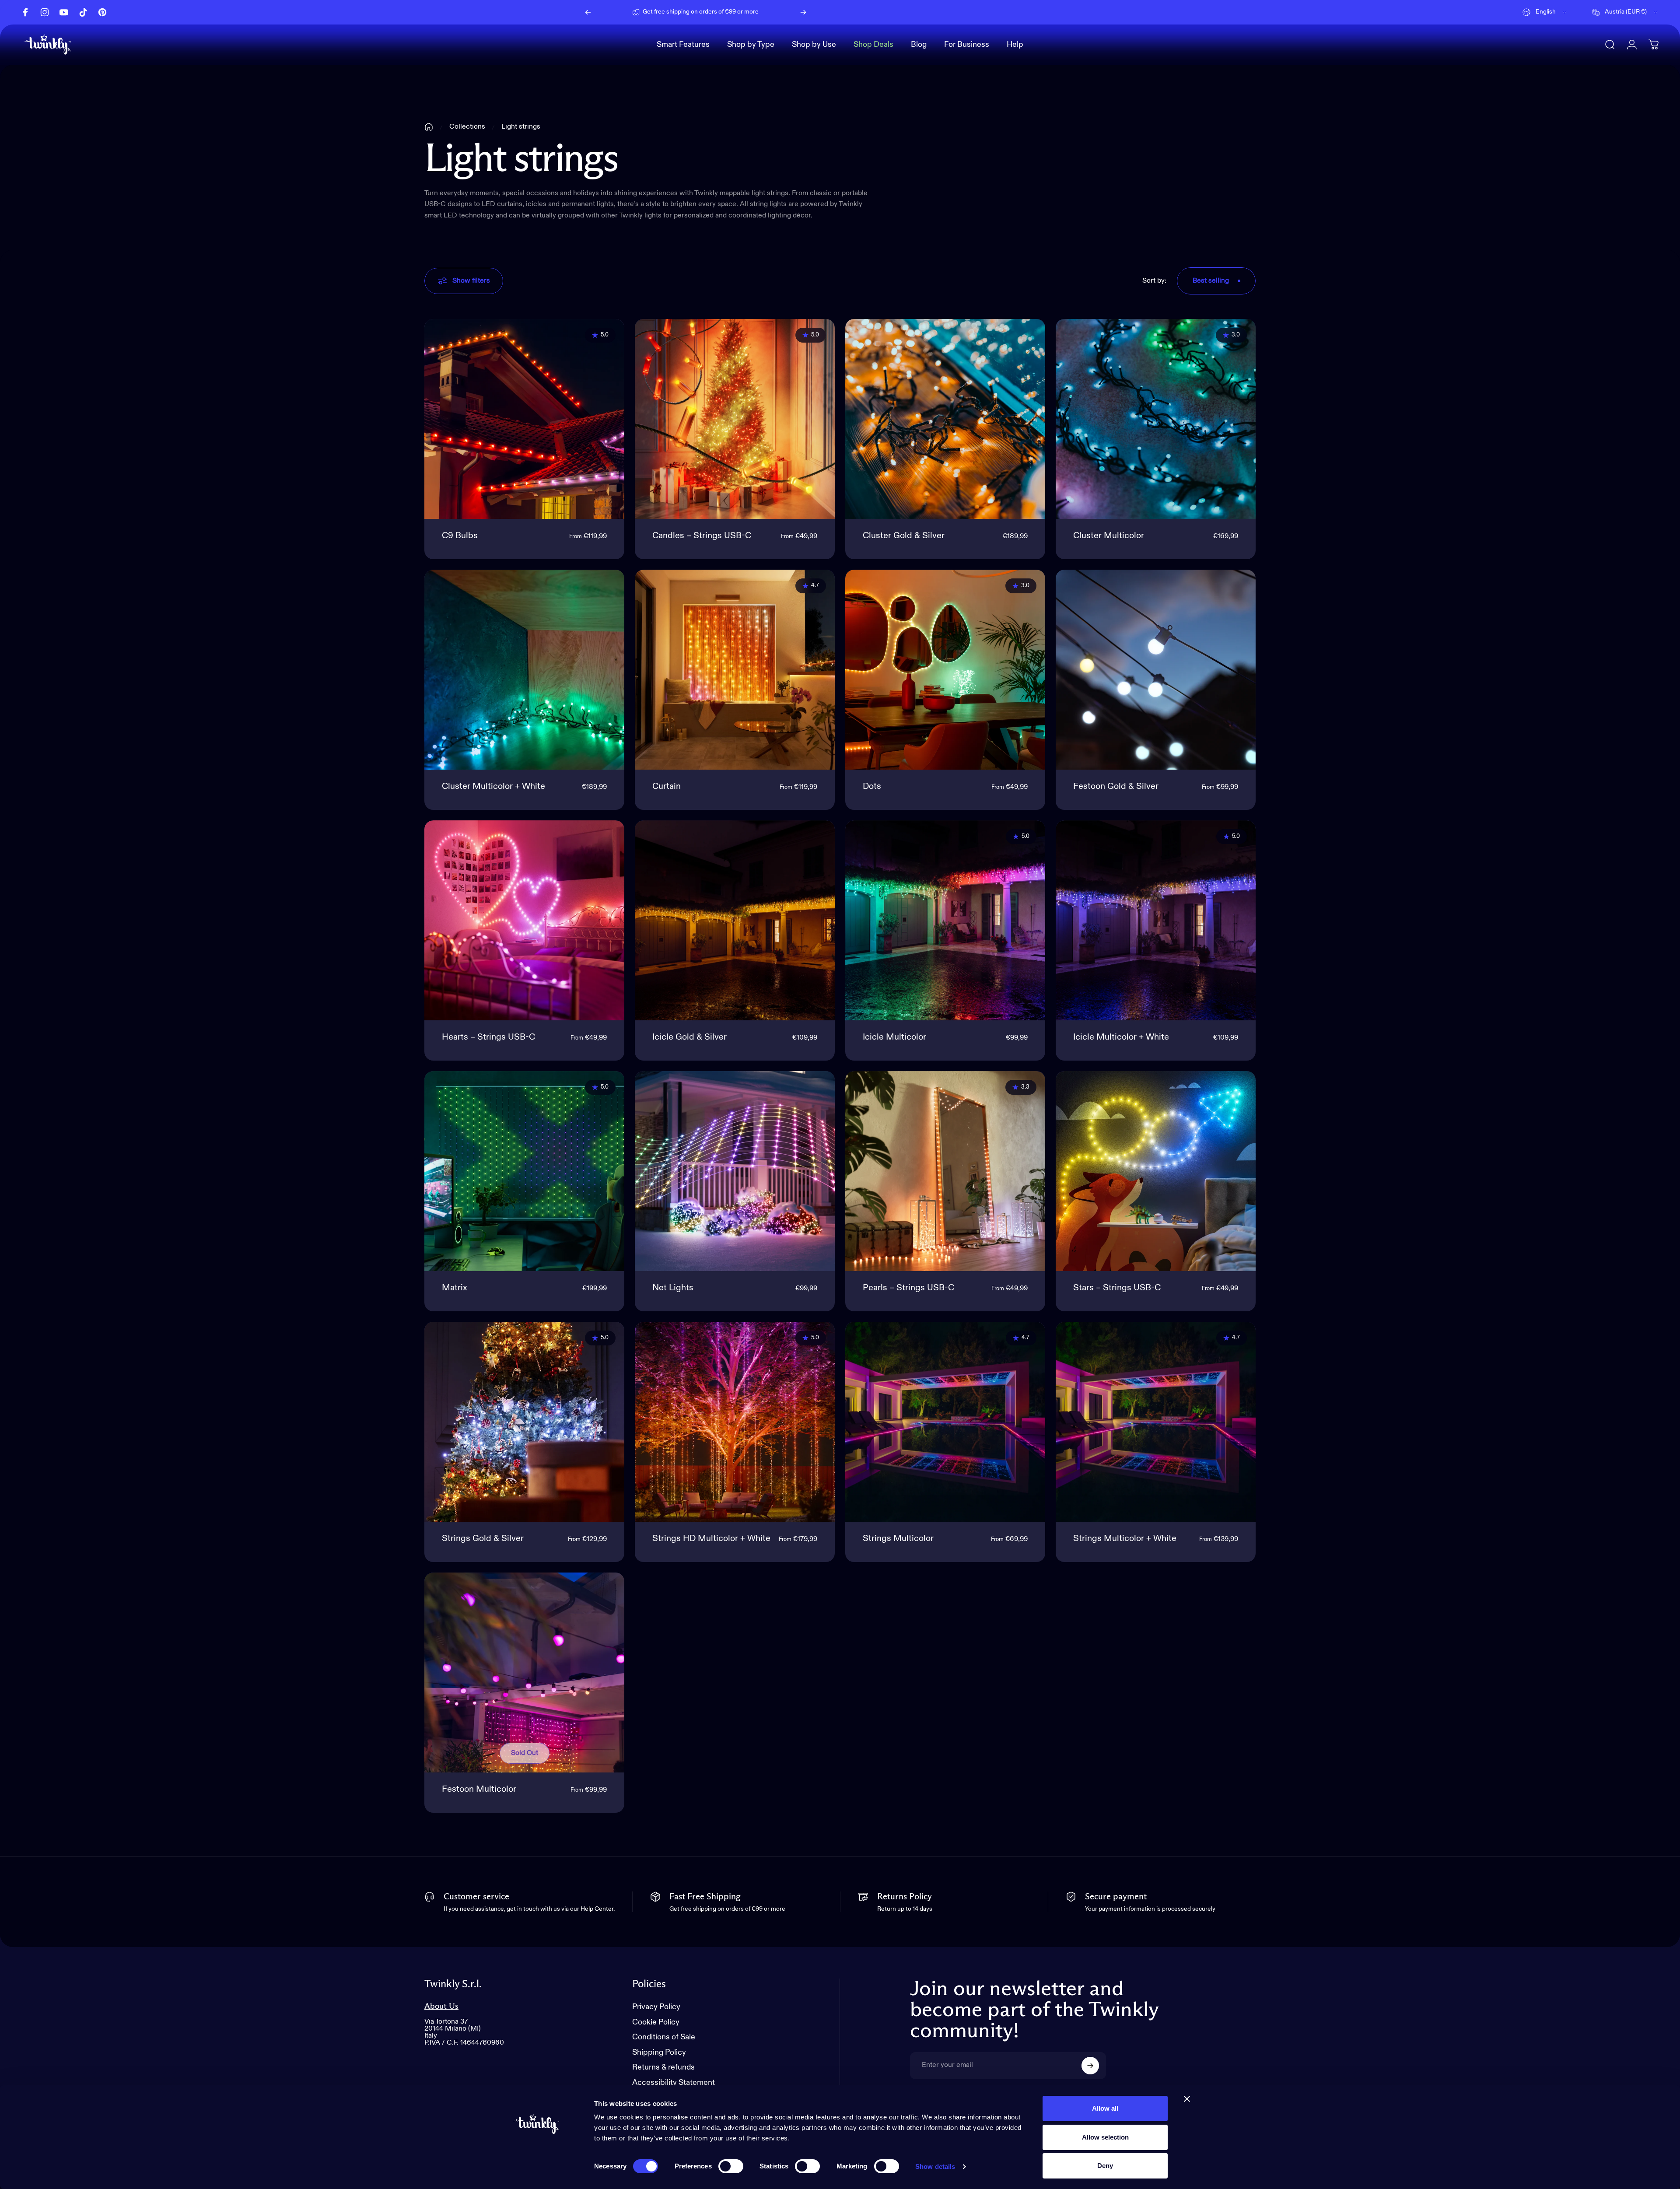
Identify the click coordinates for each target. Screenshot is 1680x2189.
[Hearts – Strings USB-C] (524, 920)
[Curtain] (735, 670)
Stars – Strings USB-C (1117, 1288)
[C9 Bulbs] (524, 419)
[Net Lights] (735, 1171)
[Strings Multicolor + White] (1156, 1422)
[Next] (803, 12)
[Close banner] (1187, 2099)
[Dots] (945, 670)
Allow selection (1105, 2137)
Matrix (455, 1288)
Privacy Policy (656, 2007)
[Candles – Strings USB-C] (735, 419)
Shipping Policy (659, 2052)
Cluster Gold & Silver (904, 536)
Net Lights (673, 1288)
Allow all (1105, 2108)
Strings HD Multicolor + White (711, 1539)
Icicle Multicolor (894, 1037)
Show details (935, 2166)
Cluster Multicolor (1109, 536)
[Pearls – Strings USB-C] (945, 1171)
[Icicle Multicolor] (945, 920)
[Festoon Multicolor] (524, 1672)
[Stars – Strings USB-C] (1156, 1171)
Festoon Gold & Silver (1116, 787)
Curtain (667, 787)
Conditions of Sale (664, 2037)
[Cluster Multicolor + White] (524, 670)
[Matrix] (524, 1171)
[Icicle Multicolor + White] (1156, 920)
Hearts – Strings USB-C (488, 1037)
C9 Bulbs (460, 536)
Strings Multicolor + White (1125, 1539)
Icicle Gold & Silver (689, 1037)
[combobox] (1545, 12)
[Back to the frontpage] (429, 127)
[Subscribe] (1090, 2066)
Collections (467, 127)
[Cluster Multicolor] (1156, 419)
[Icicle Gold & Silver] (735, 920)
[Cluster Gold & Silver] (945, 419)
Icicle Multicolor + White (1121, 1037)
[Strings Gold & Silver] (524, 1422)
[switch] (731, 2166)
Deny (1105, 2166)
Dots (872, 787)
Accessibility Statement (674, 2083)
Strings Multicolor (898, 1539)
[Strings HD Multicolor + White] (735, 1422)
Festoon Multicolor (479, 1790)
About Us (441, 2006)
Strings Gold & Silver (483, 1539)
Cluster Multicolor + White (493, 787)
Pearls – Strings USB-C (908, 1288)
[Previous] (588, 12)
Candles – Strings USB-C (702, 536)
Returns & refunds (663, 2067)
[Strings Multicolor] (945, 1422)
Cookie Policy (656, 2022)
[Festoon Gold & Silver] (1156, 670)
